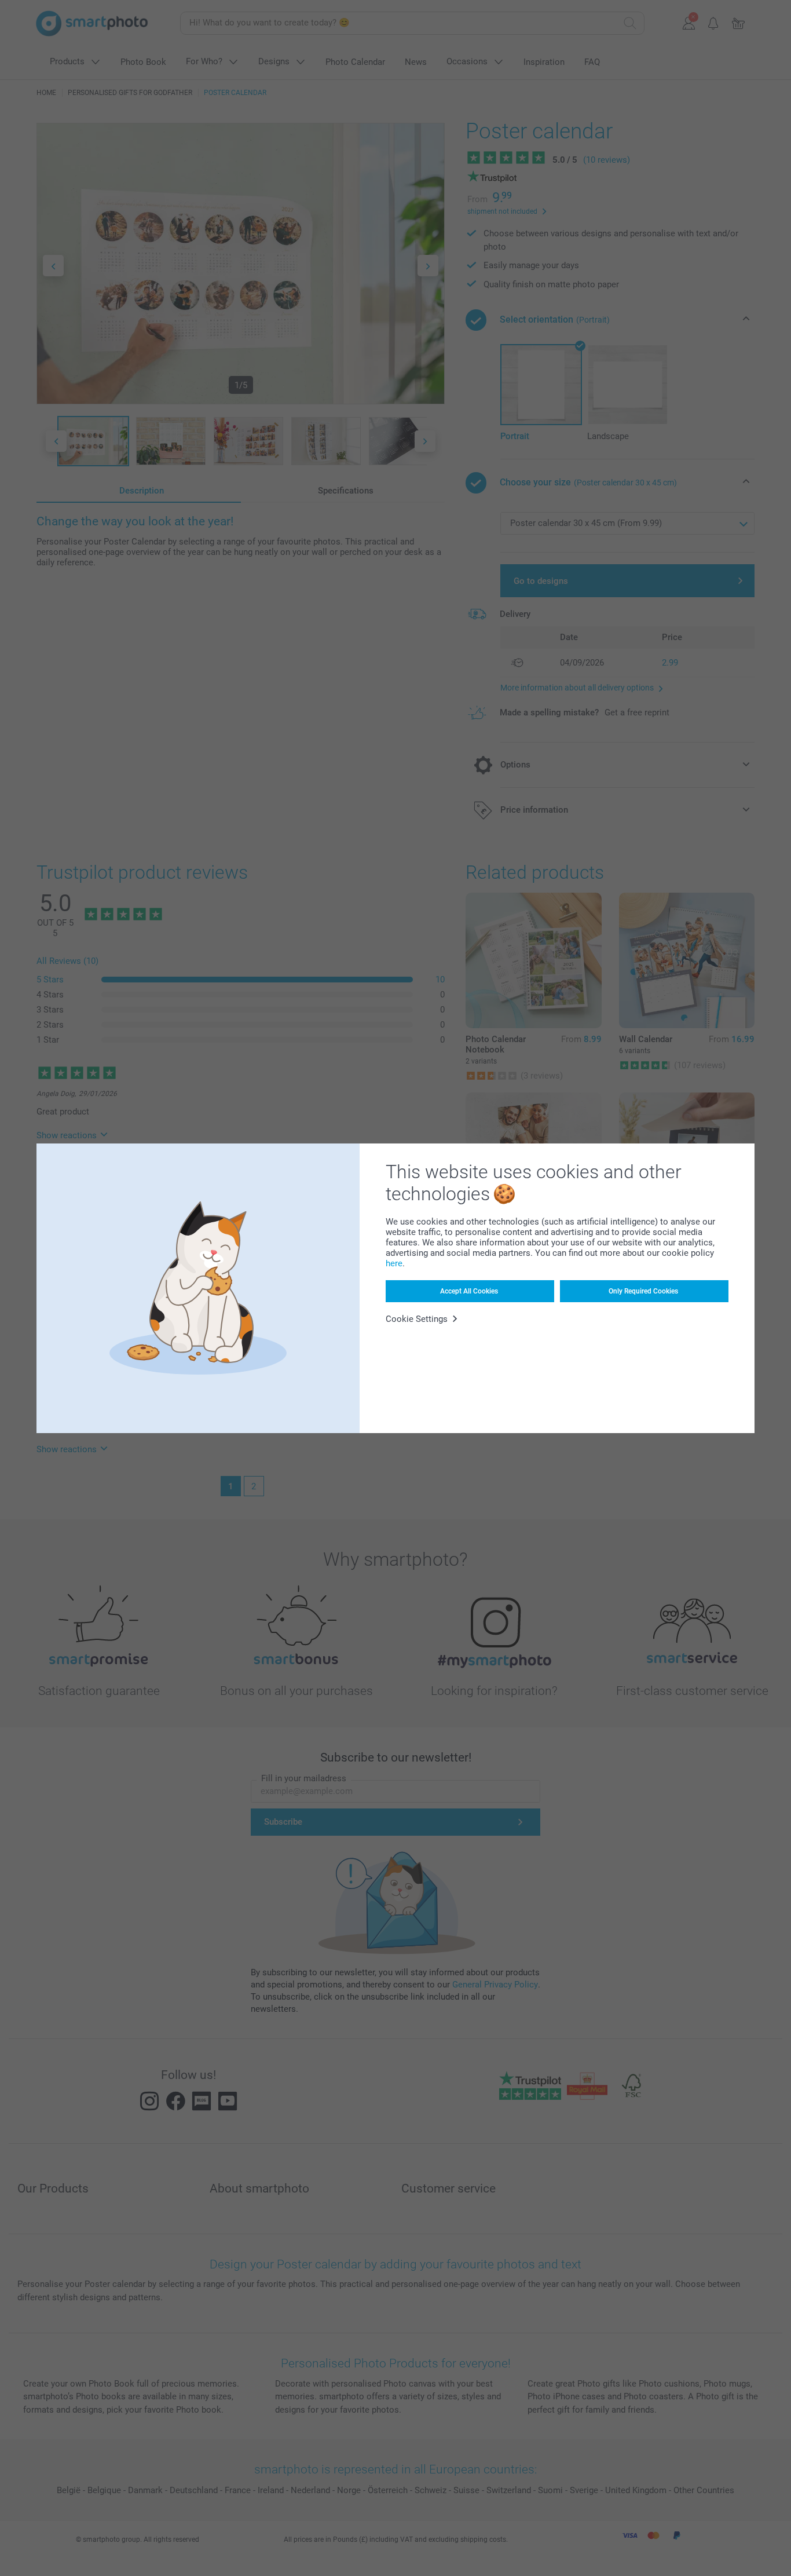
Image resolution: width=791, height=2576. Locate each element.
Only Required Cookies (643, 1291)
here (394, 1263)
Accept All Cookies (469, 1291)
